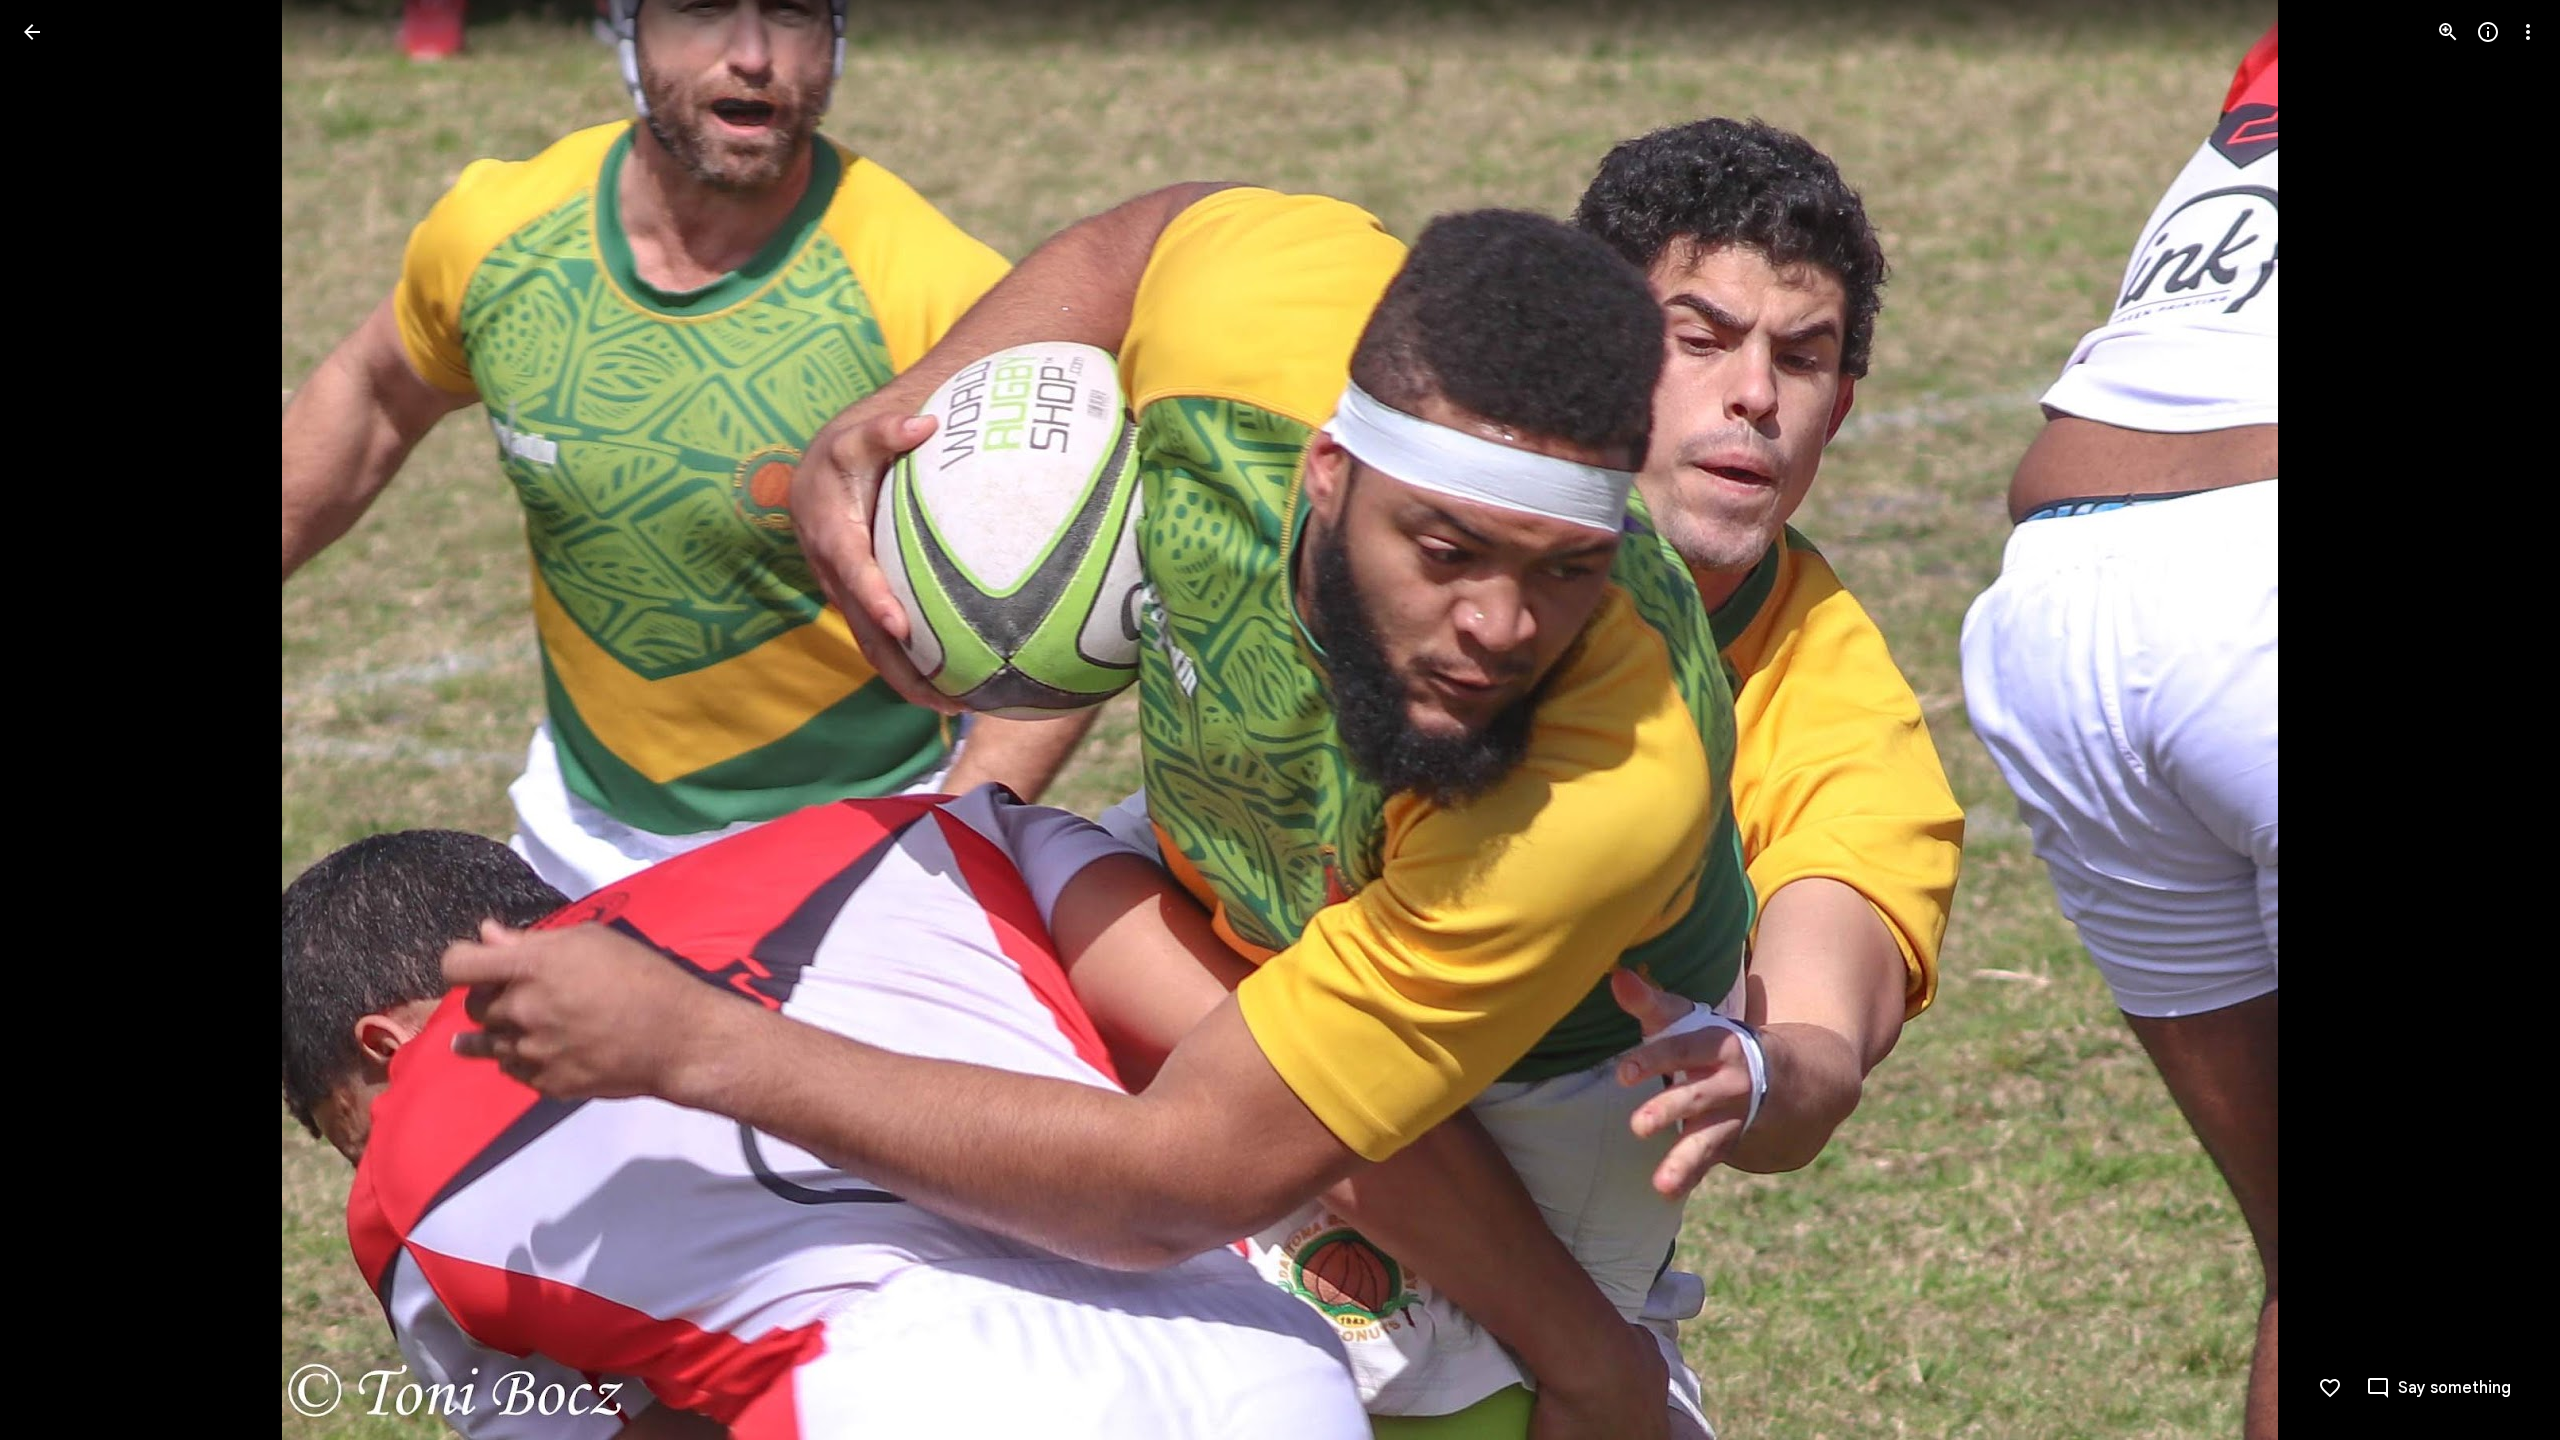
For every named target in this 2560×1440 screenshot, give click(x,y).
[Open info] (2488, 32)
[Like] (2330, 1388)
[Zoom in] (2448, 32)
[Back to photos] (32, 32)
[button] (56, 720)
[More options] (2528, 32)
